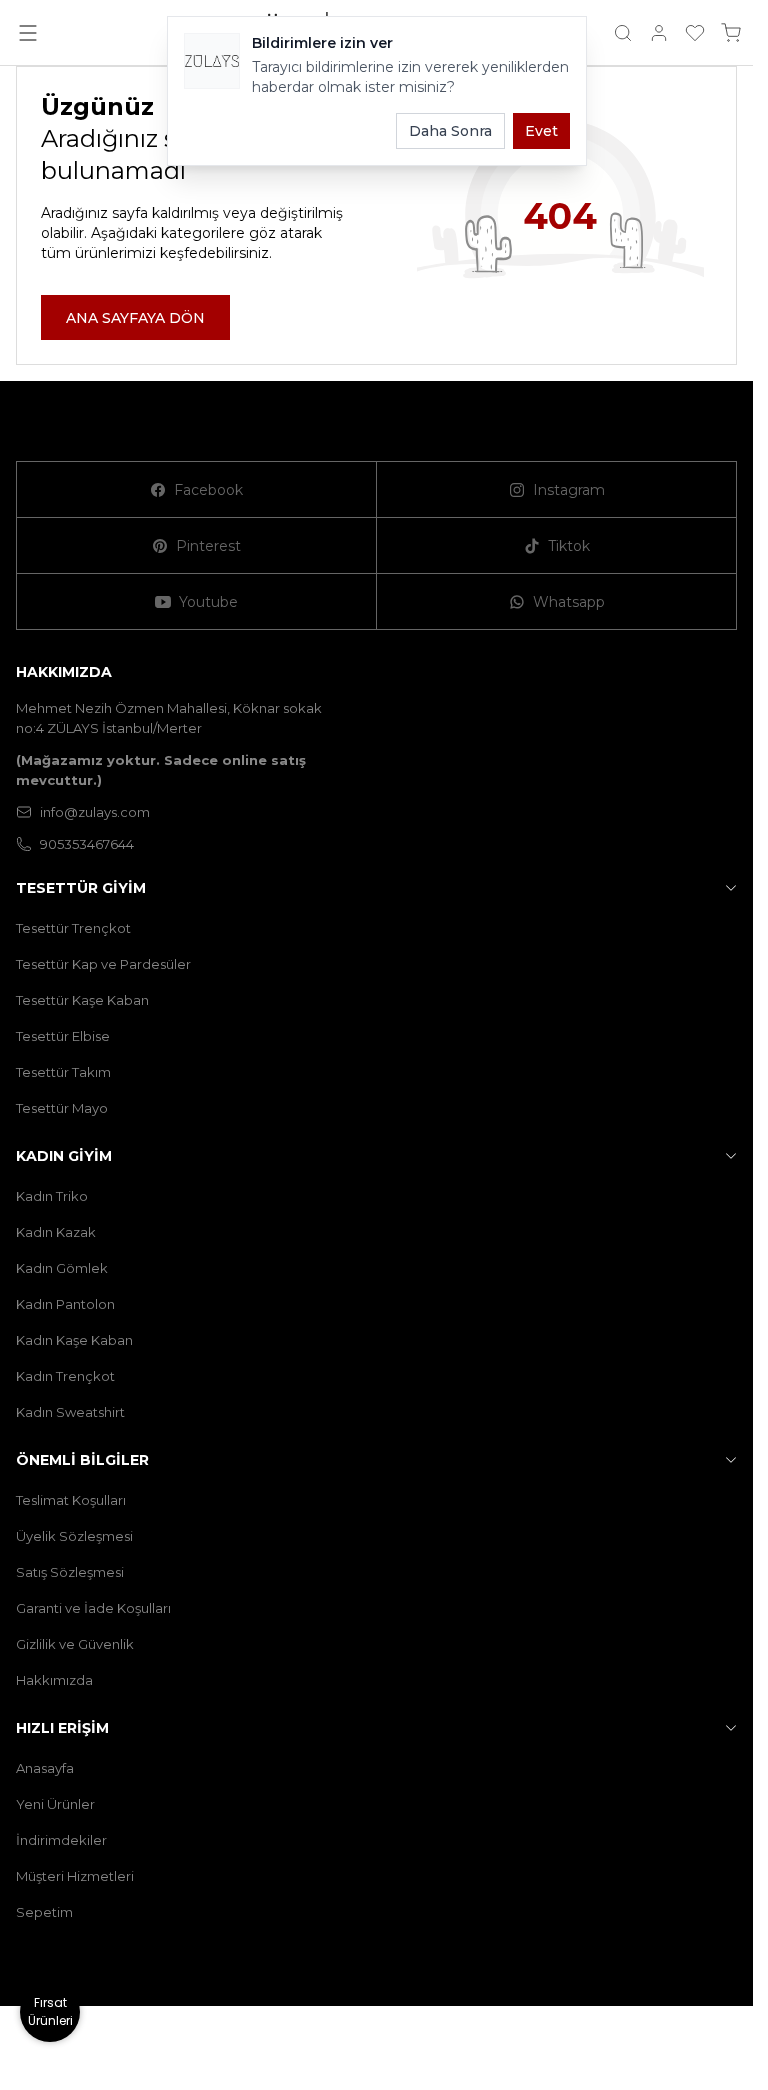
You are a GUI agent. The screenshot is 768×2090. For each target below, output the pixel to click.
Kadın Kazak (56, 1232)
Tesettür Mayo (62, 1108)
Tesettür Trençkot (73, 928)
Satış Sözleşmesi (70, 1572)
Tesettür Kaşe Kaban (82, 1000)
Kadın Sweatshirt (70, 1412)
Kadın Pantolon (65, 1304)
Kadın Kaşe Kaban (74, 1340)
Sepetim (44, 1912)
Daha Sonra (450, 131)
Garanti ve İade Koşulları (93, 1608)
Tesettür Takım (63, 1072)
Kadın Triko (52, 1196)
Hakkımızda (54, 1680)
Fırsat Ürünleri (50, 2011)
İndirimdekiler (61, 1840)
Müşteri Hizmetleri (75, 1876)
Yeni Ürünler (55, 1804)
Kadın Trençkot (65, 1376)
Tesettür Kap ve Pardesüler (103, 964)
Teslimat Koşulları (71, 1500)
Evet (541, 131)
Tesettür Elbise (63, 1036)
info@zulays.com (95, 812)
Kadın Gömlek (62, 1268)
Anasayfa (45, 1768)
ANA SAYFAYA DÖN (135, 318)
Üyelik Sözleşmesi (74, 1536)
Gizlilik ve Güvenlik (75, 1644)
